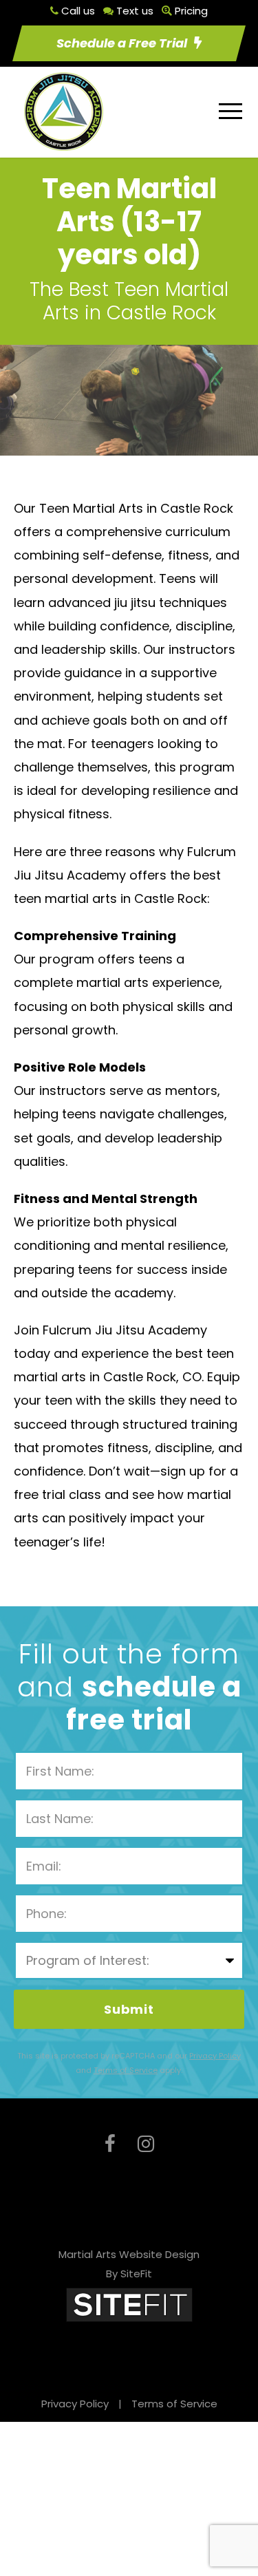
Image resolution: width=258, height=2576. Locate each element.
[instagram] (146, 2144)
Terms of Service (174, 2404)
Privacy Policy (75, 2404)
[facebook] (110, 2144)
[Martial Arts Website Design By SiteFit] (129, 2304)
